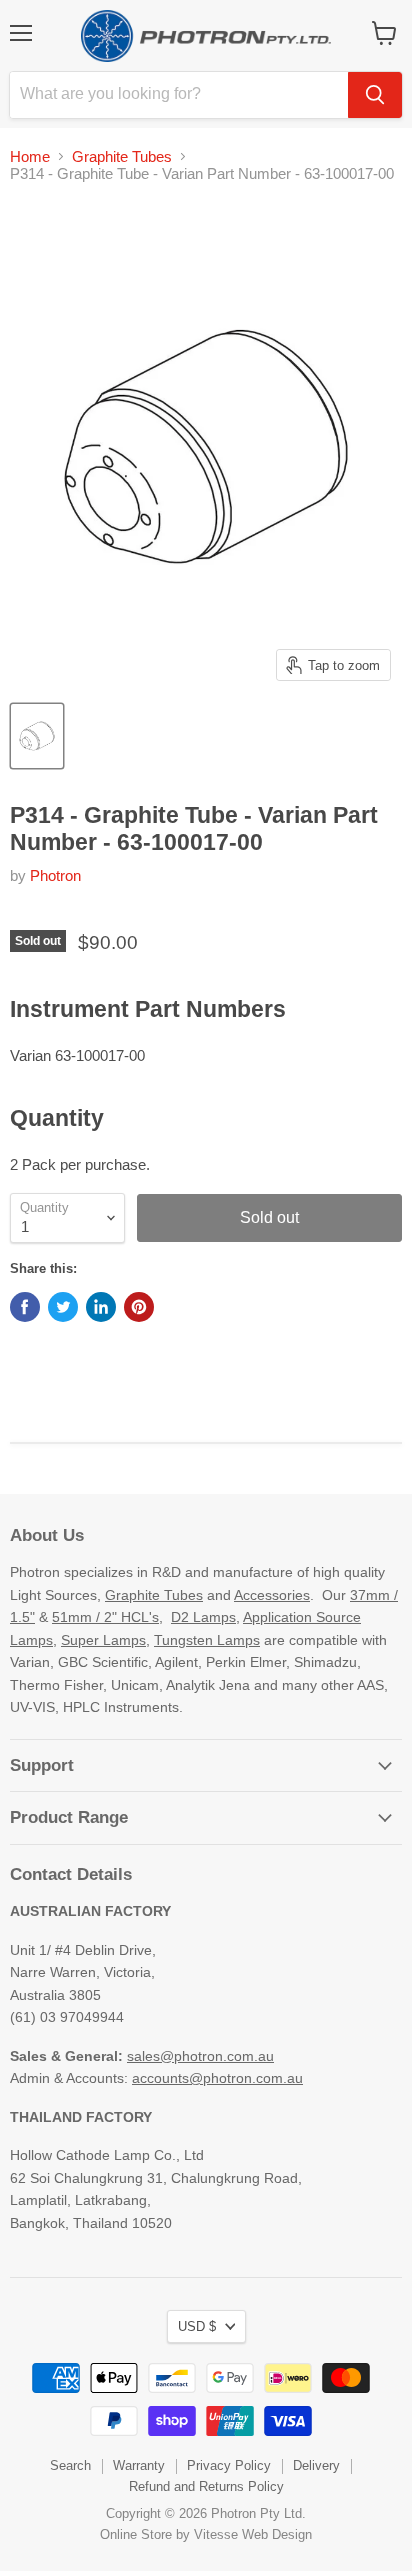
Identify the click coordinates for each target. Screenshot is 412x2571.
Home (30, 156)
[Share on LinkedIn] (101, 1307)
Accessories (272, 1595)
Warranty (139, 2465)
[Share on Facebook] (25, 1307)
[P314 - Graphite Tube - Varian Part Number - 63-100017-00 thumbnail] (37, 736)
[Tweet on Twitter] (63, 1307)
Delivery (316, 2465)
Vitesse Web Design (253, 2534)
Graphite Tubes (122, 156)
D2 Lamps (203, 1617)
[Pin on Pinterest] (139, 1307)
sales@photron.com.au (200, 2056)
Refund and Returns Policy (206, 2486)
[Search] (375, 95)
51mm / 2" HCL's (105, 1617)
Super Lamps (103, 1640)
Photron (55, 875)
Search (70, 2465)
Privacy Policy (229, 2465)
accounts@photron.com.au (217, 2078)
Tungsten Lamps (207, 1640)
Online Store (136, 2534)
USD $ (197, 2326)
